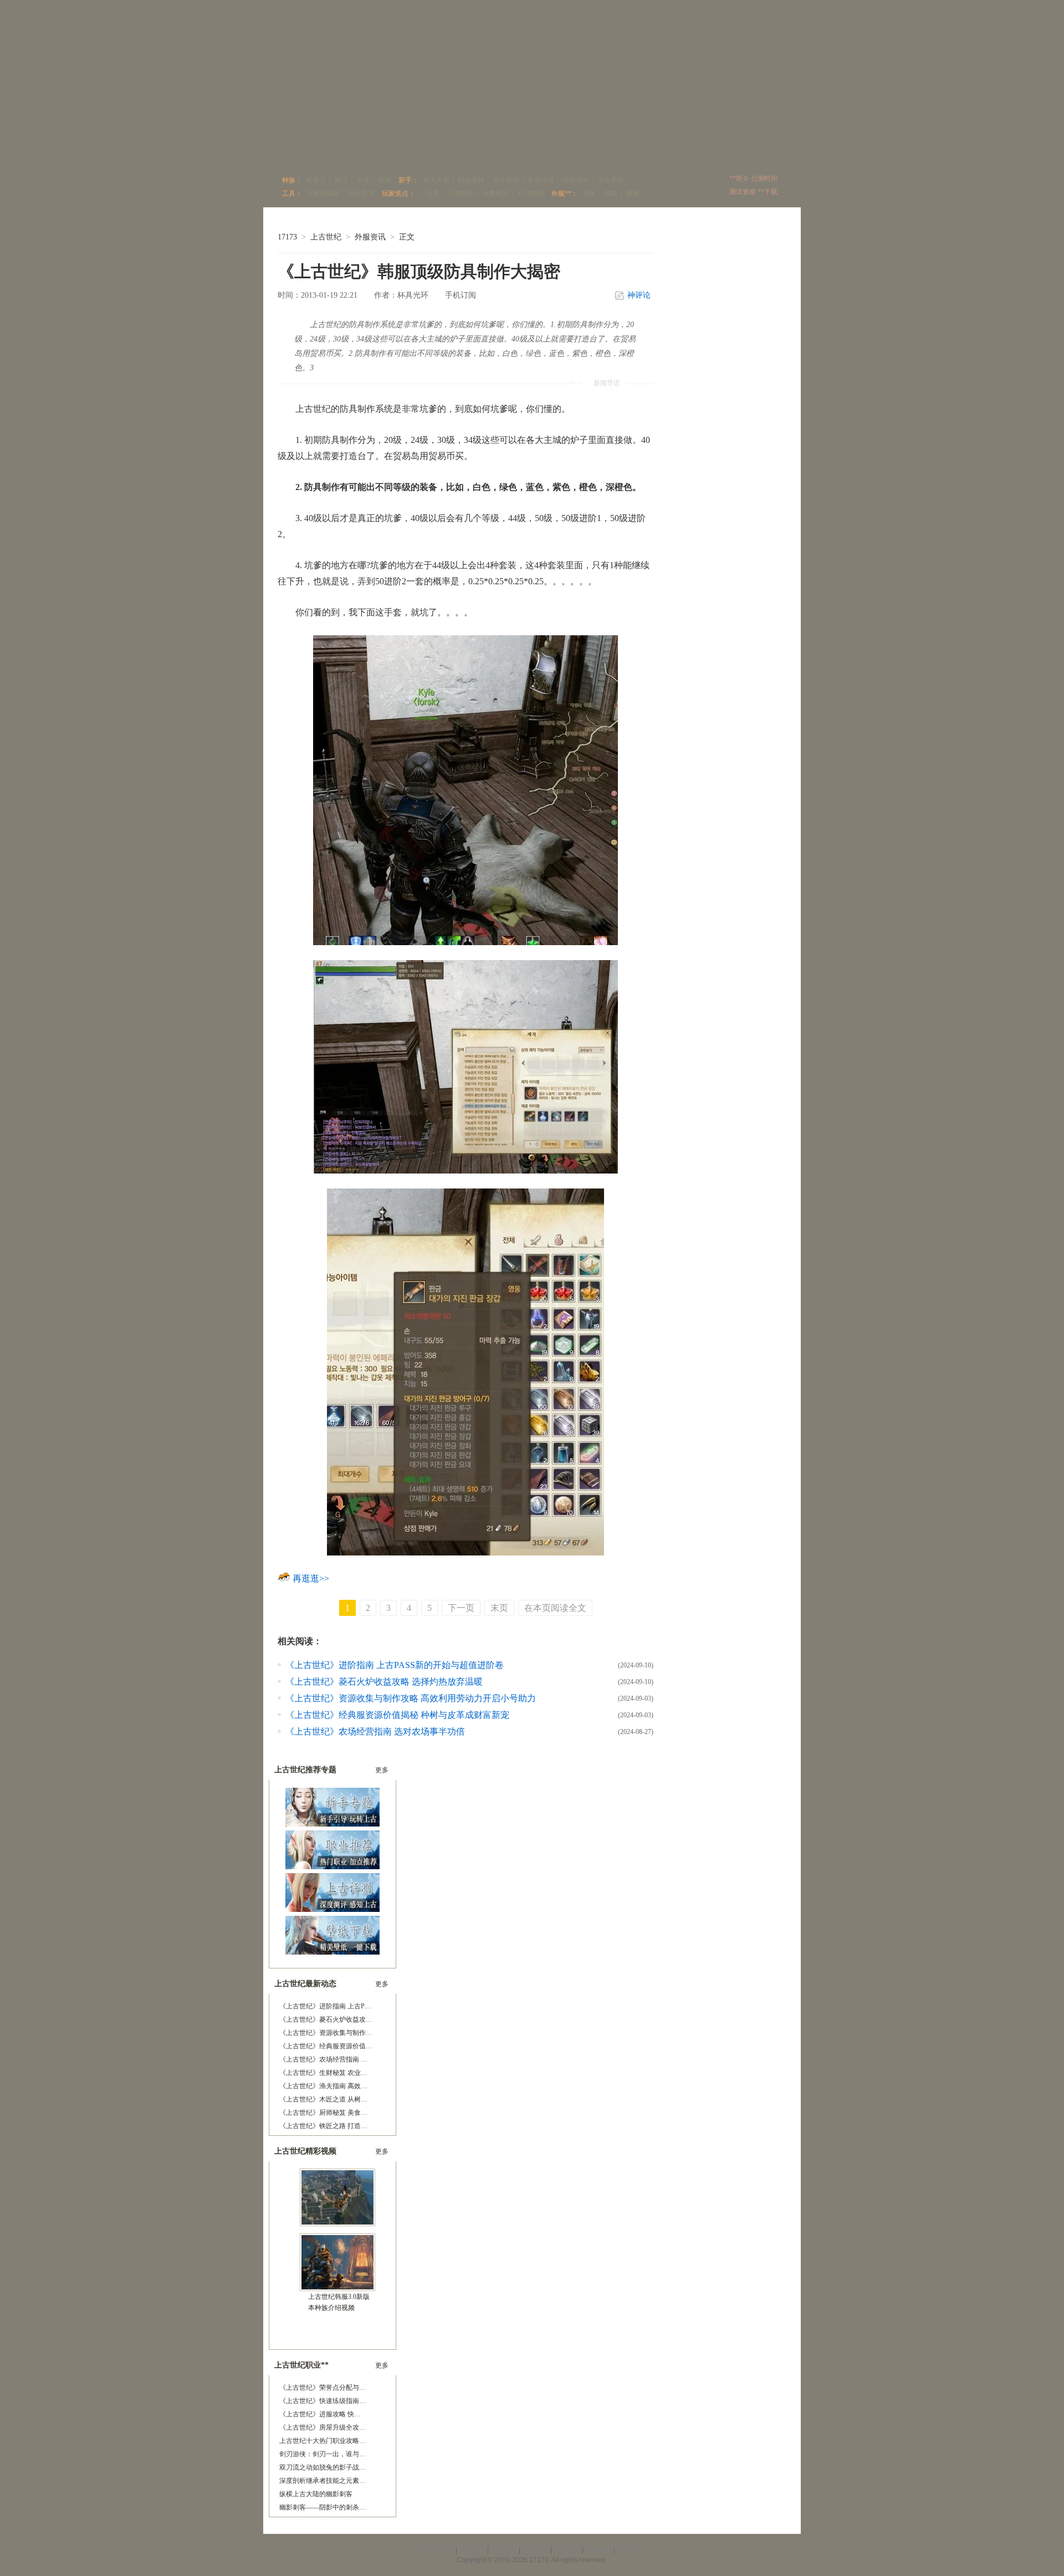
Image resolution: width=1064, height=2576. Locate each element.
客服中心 (598, 2550)
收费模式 (496, 193)
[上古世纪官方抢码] (756, 153)
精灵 (341, 180)
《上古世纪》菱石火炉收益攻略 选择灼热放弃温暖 (384, 1682)
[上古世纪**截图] (509, 153)
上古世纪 (326, 237)
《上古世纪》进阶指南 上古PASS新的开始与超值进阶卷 (395, 1665)
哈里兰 (316, 180)
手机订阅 (461, 295)
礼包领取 (531, 193)
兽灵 (385, 180)
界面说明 (541, 180)
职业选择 (471, 180)
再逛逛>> (311, 1578)
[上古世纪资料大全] (354, 153)
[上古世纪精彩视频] (564, 153)
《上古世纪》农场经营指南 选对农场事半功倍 (375, 1731)
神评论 (639, 295)
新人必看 (436, 180)
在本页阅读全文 (555, 1608)
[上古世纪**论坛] (620, 153)
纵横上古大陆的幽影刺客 (316, 2494)
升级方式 (576, 180)
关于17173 (438, 2550)
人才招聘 (472, 2550)
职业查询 (361, 193)
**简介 (739, 178)
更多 (382, 1770)
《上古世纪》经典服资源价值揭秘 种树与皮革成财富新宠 (397, 1715)
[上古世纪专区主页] (295, 153)
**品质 (429, 193)
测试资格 (743, 192)
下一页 (461, 1608)
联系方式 (567, 2550)
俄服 (632, 193)
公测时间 (461, 193)
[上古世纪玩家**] (405, 153)
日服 (589, 193)
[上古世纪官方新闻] (456, 153)
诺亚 (363, 180)
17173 (287, 237)
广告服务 (504, 2550)
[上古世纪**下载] (679, 153)
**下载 (768, 192)
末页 (499, 1608)
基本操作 (506, 180)
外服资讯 (370, 237)
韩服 (611, 193)
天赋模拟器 (323, 193)
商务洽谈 (535, 2550)
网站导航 (630, 2550)
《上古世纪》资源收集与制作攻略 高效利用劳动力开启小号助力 (411, 1698)
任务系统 (611, 180)
